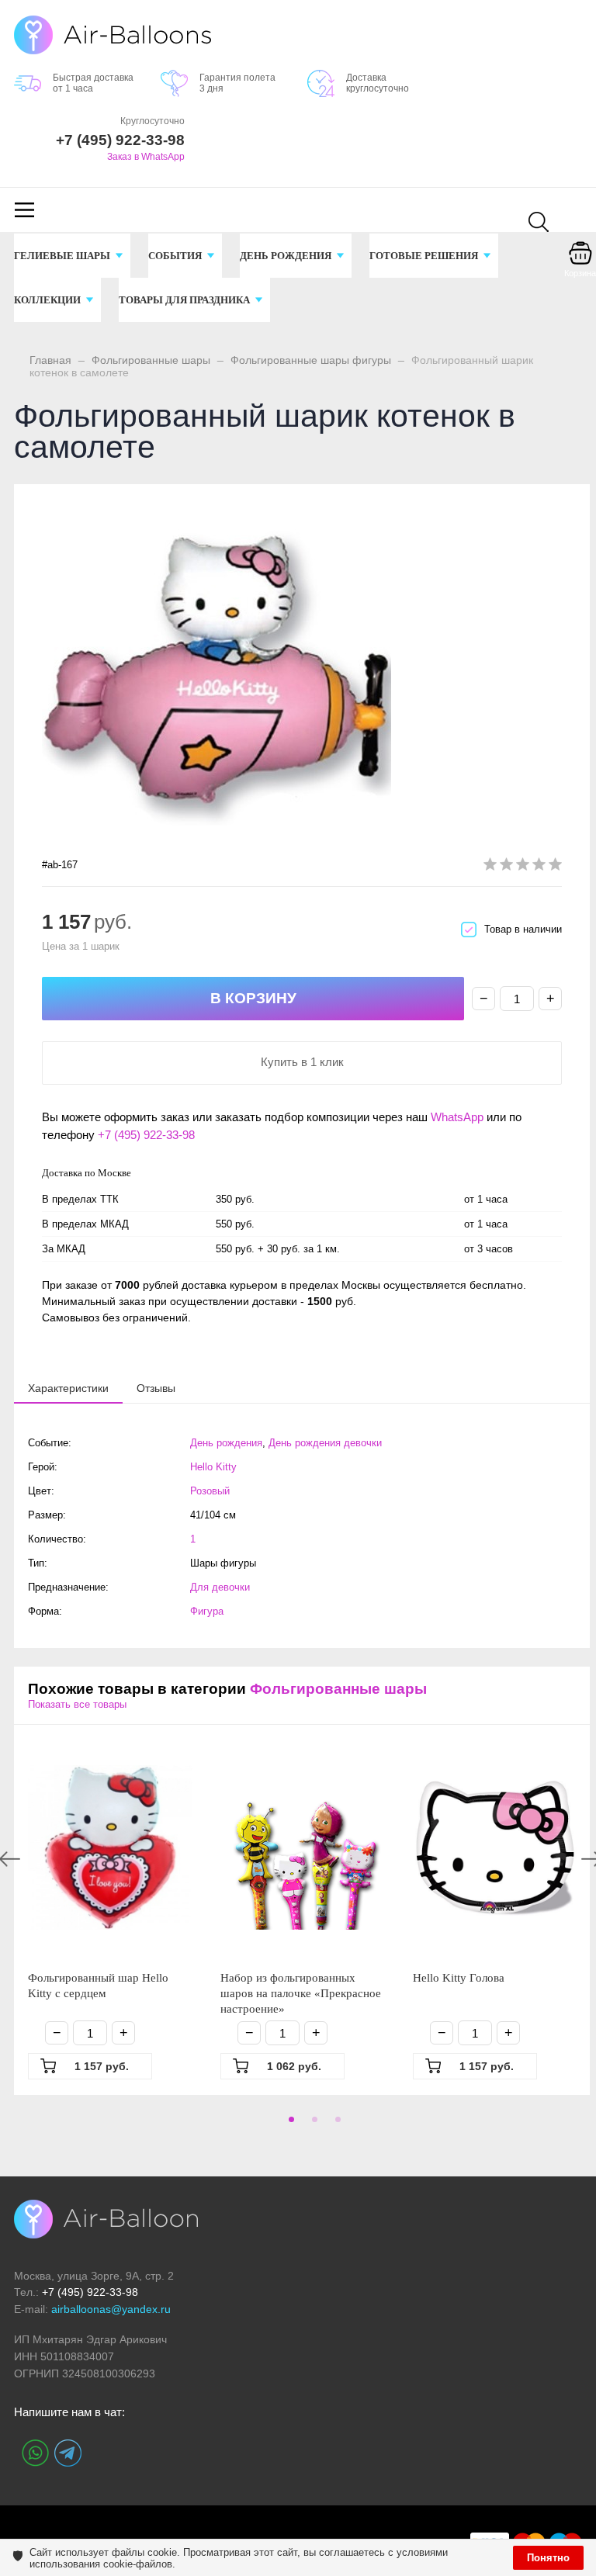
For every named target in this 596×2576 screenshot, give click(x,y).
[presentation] (68, 1387)
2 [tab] (312, 2124)
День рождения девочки (325, 1443)
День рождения (226, 1443)
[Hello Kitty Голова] (495, 1847)
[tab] (68, 1388)
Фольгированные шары (151, 360)
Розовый (210, 1491)
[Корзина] (580, 264)
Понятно (548, 2558)
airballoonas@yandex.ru (111, 2309)
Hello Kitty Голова (459, 1978)
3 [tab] (335, 2124)
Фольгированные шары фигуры (311, 360)
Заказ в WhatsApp (146, 157)
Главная (50, 360)
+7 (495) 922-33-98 (146, 1135)
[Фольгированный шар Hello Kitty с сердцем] (110, 1847)
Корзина (580, 273)
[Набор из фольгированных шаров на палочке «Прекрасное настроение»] (303, 1847)
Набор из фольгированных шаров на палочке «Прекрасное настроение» (301, 1993)
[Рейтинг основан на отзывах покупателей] (523, 867)
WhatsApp (457, 1117)
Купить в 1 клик (302, 1062)
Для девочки (220, 1587)
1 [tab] (289, 2124)
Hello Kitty (213, 1467)
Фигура (207, 1611)
